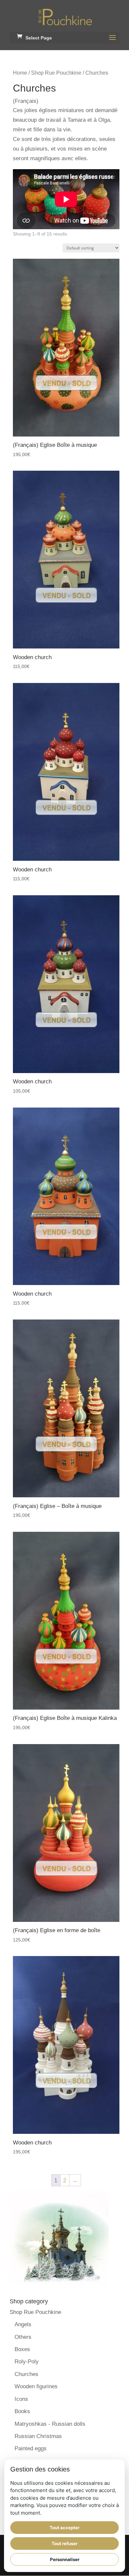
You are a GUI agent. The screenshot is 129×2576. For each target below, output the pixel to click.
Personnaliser (65, 2559)
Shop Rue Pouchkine (56, 73)
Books (22, 2411)
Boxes (22, 2349)
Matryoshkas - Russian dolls (50, 2424)
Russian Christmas (38, 2436)
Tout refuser (64, 2543)
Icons (21, 2399)
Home (20, 73)
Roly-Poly (27, 2362)
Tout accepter (64, 2528)
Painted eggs (31, 2448)
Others (23, 2337)
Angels (23, 2324)
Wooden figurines (36, 2386)
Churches (26, 2374)
